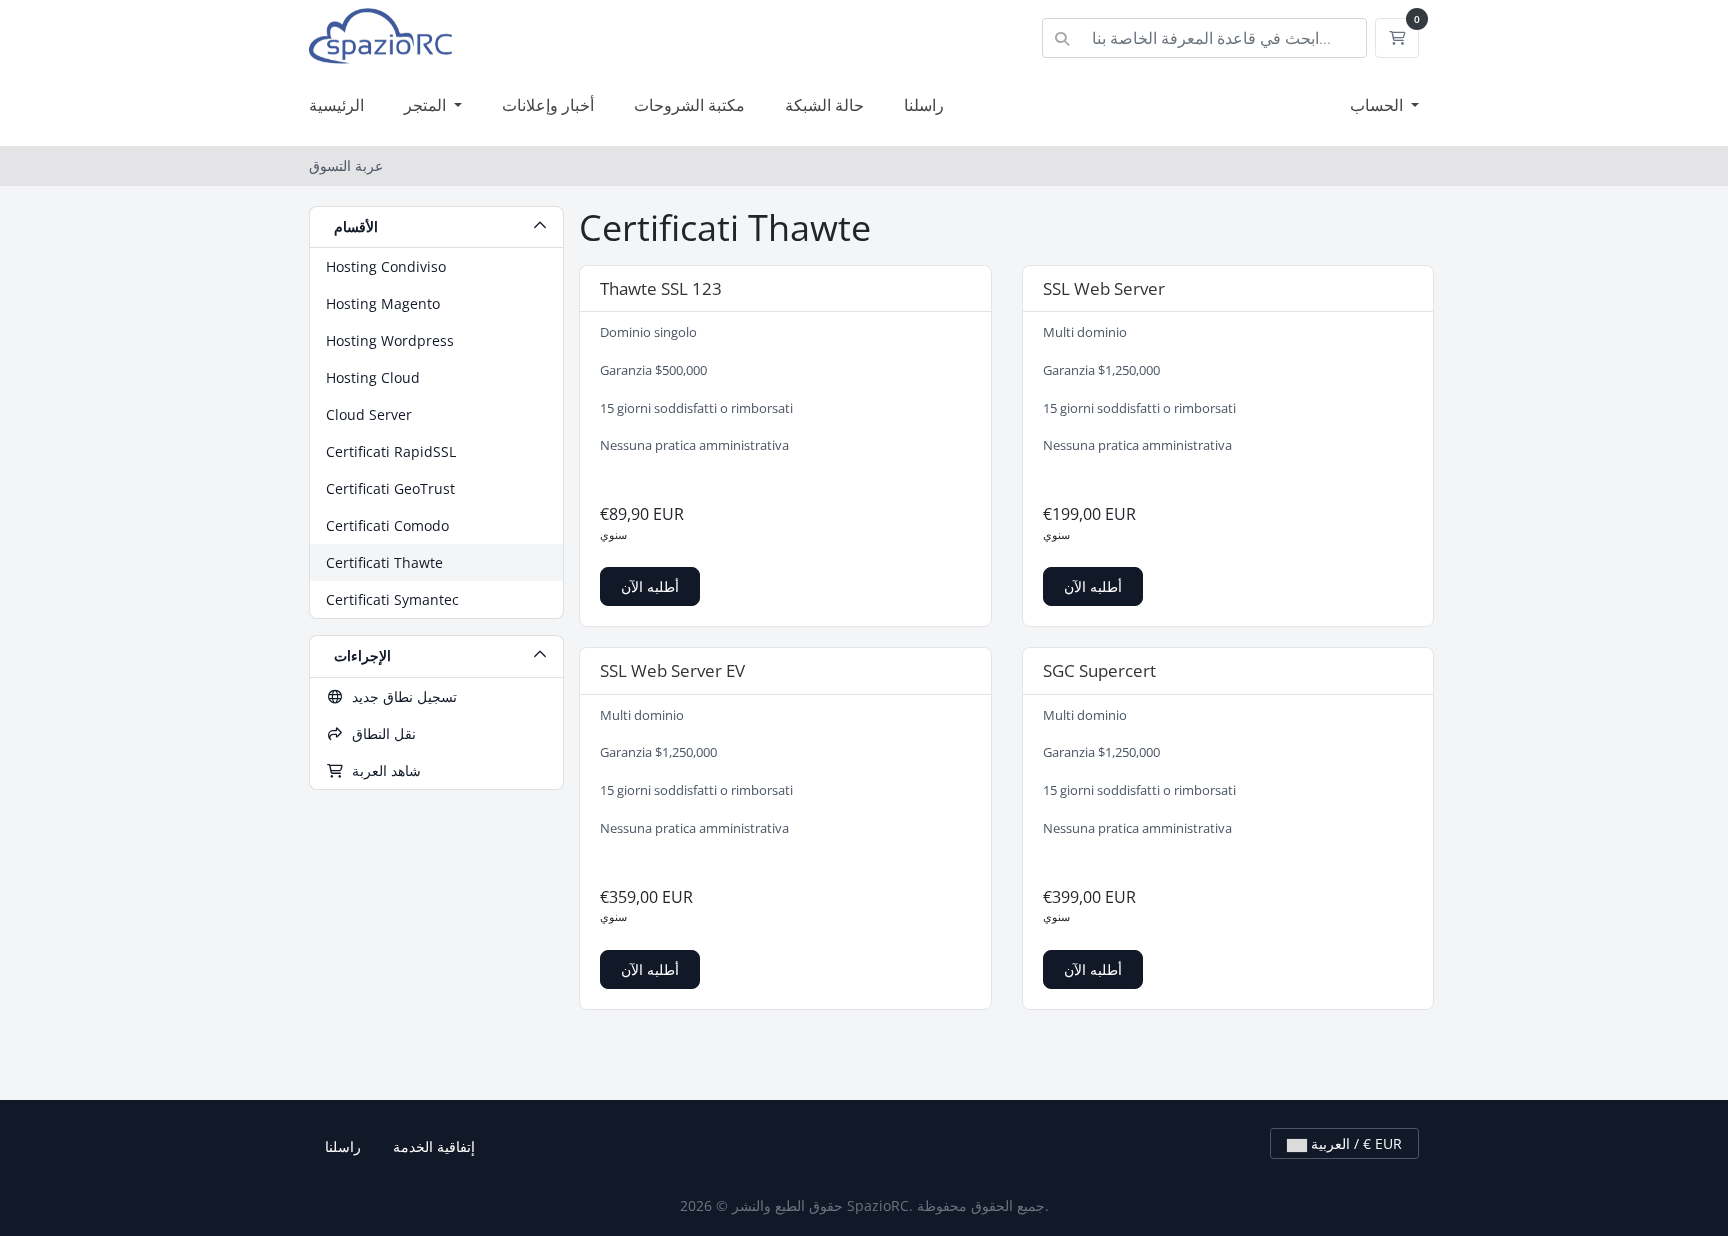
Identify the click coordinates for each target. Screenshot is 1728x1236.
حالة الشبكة (824, 105)
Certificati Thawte (384, 562)
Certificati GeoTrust (390, 488)
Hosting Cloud (373, 377)
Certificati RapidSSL (391, 451)
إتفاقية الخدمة (434, 1146)
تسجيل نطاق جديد (400, 696)
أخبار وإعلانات (548, 105)
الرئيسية (336, 105)
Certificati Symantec (392, 599)
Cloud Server (369, 414)
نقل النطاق (380, 733)
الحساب (1378, 105)
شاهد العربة (382, 770)
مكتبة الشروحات (689, 105)
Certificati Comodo (387, 525)
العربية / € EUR (1354, 1143)
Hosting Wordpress (390, 340)
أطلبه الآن (650, 586)
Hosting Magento (383, 303)
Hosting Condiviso (386, 266)
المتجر (427, 105)
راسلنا (924, 105)
